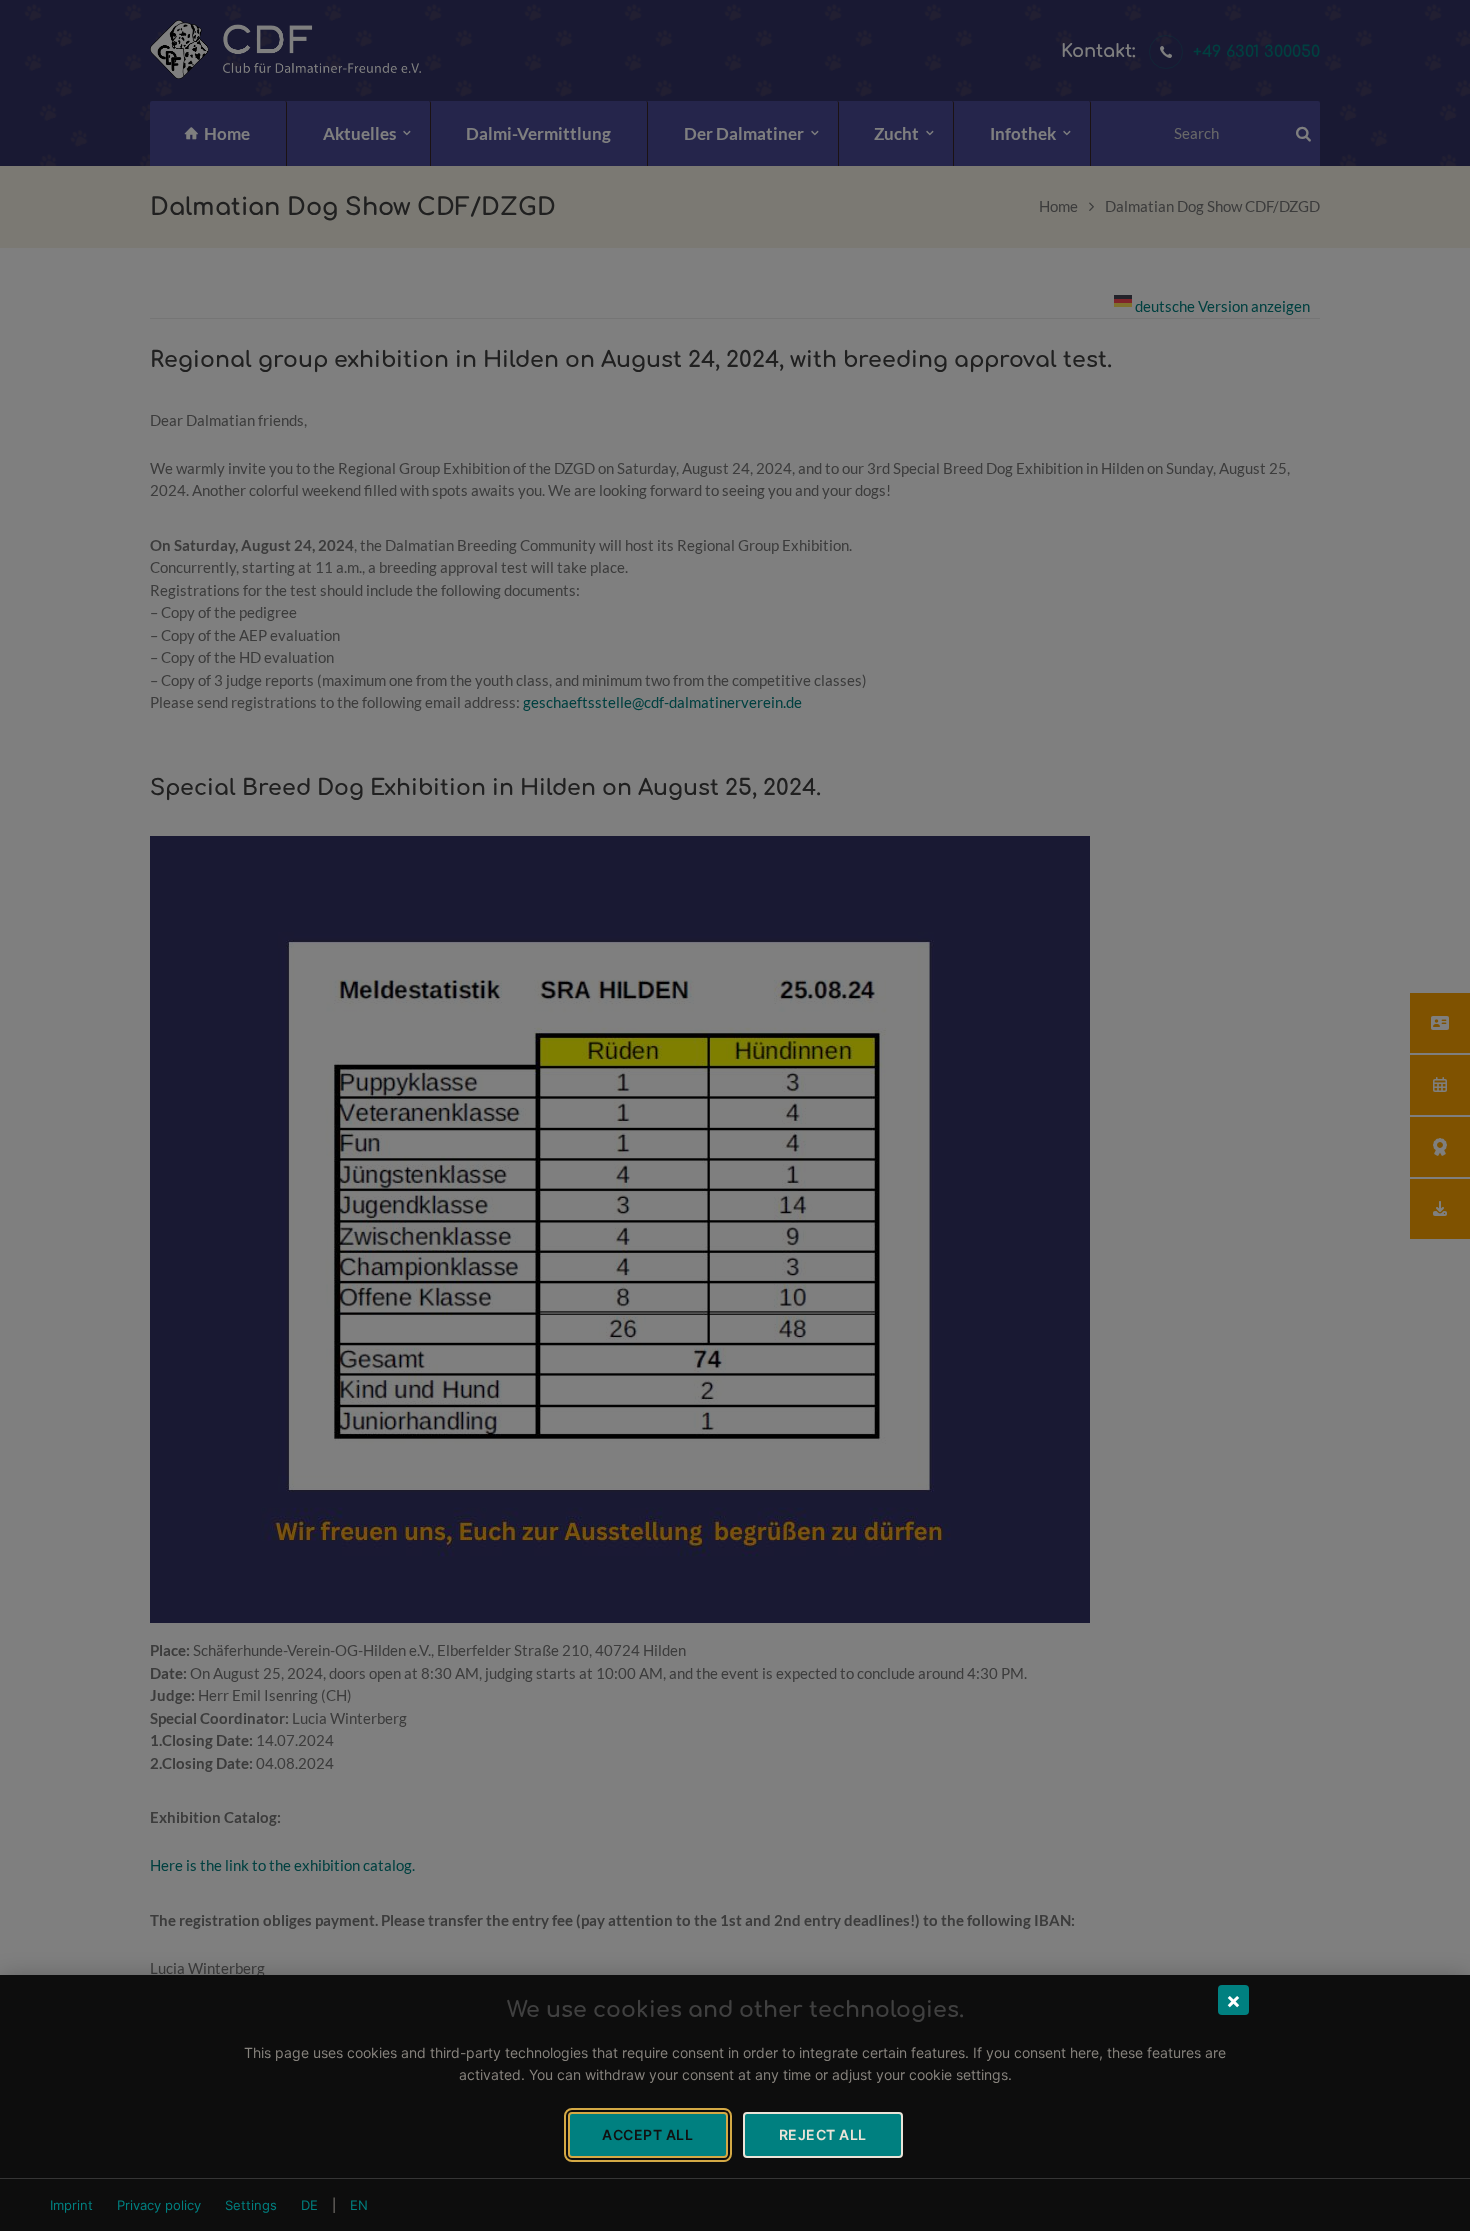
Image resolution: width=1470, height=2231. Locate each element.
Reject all (823, 2134)
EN (359, 2205)
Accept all (647, 2134)
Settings (251, 2205)
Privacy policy (159, 2205)
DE (309, 2205)
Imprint (71, 2205)
